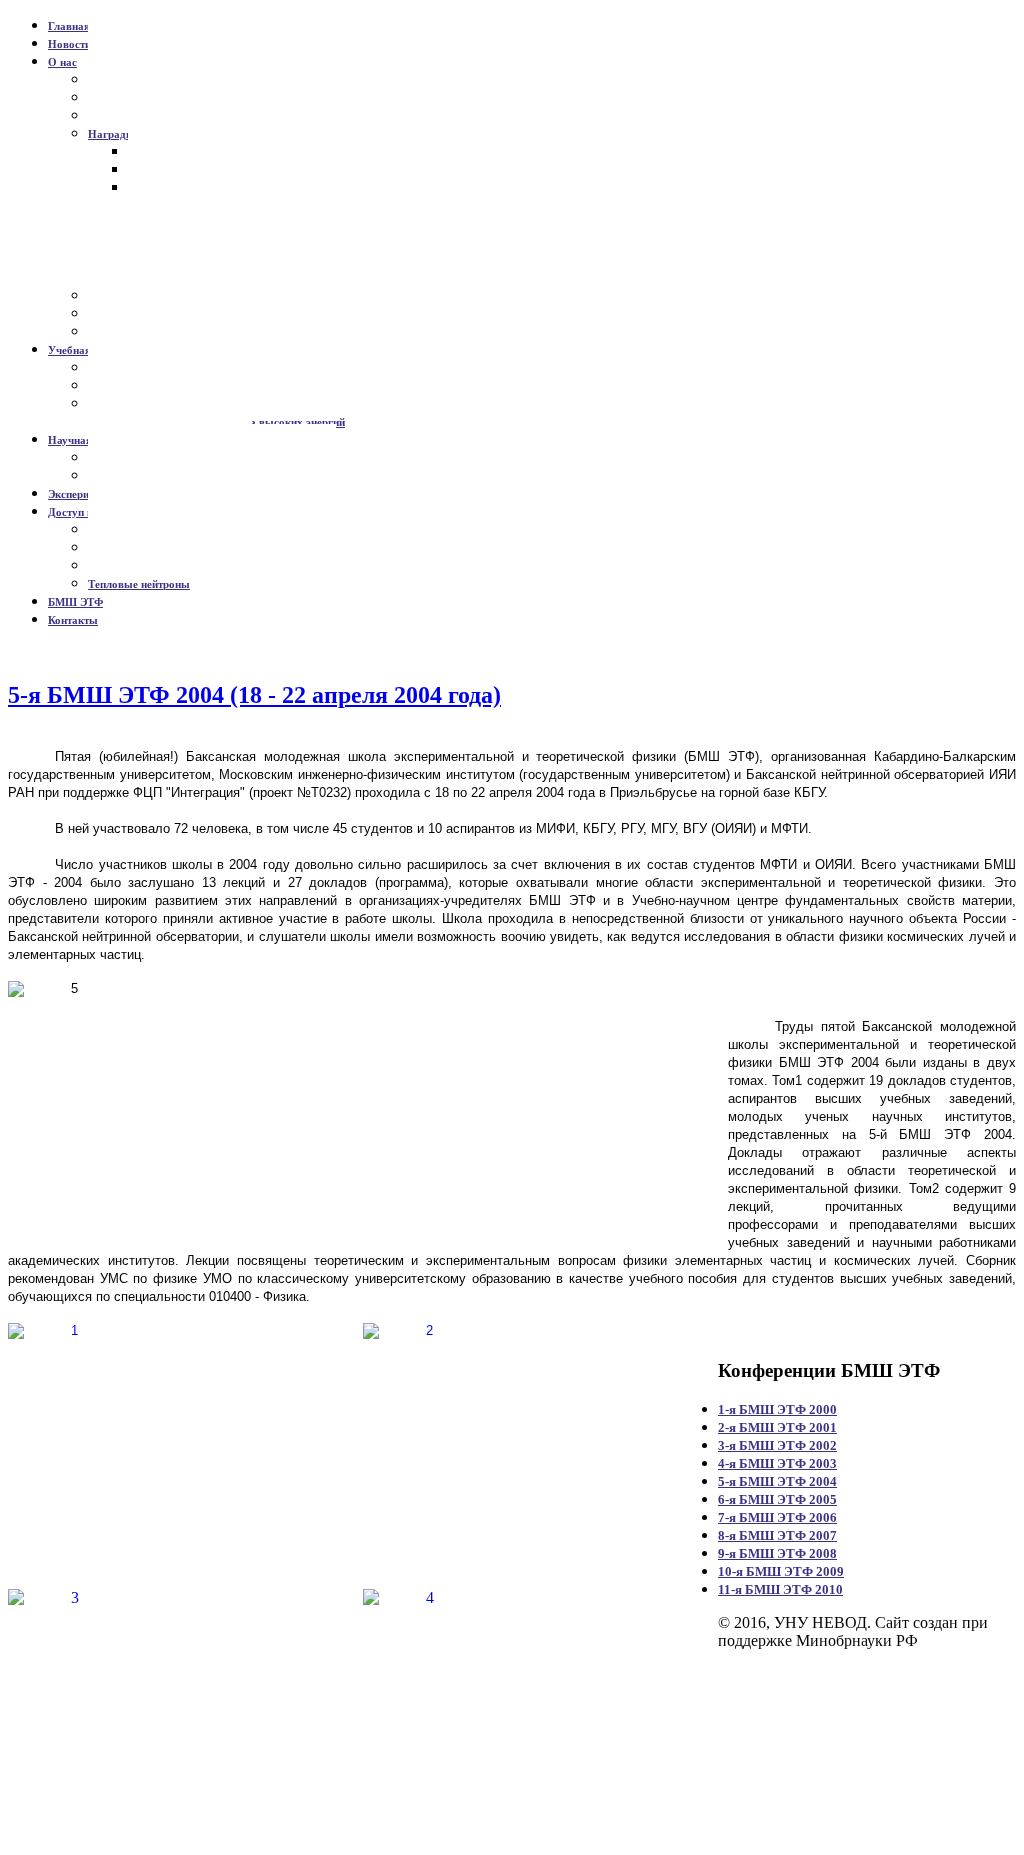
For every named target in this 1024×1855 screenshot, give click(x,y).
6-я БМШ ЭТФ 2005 (777, 1499)
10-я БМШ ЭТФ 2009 (781, 1571)
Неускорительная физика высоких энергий (236, 422)
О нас (62, 62)
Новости (69, 44)
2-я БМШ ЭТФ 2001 (777, 1427)
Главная (69, 26)
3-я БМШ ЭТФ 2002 (777, 1445)
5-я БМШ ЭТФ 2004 (777, 1481)
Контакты (73, 620)
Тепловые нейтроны (139, 584)
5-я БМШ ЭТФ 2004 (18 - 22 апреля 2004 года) (254, 695)
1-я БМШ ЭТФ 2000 (777, 1409)
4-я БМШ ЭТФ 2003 (777, 1463)
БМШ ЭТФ (75, 602)
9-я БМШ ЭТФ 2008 (777, 1553)
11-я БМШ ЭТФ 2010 (780, 1589)
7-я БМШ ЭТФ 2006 (777, 1517)
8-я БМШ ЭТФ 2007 (777, 1535)
